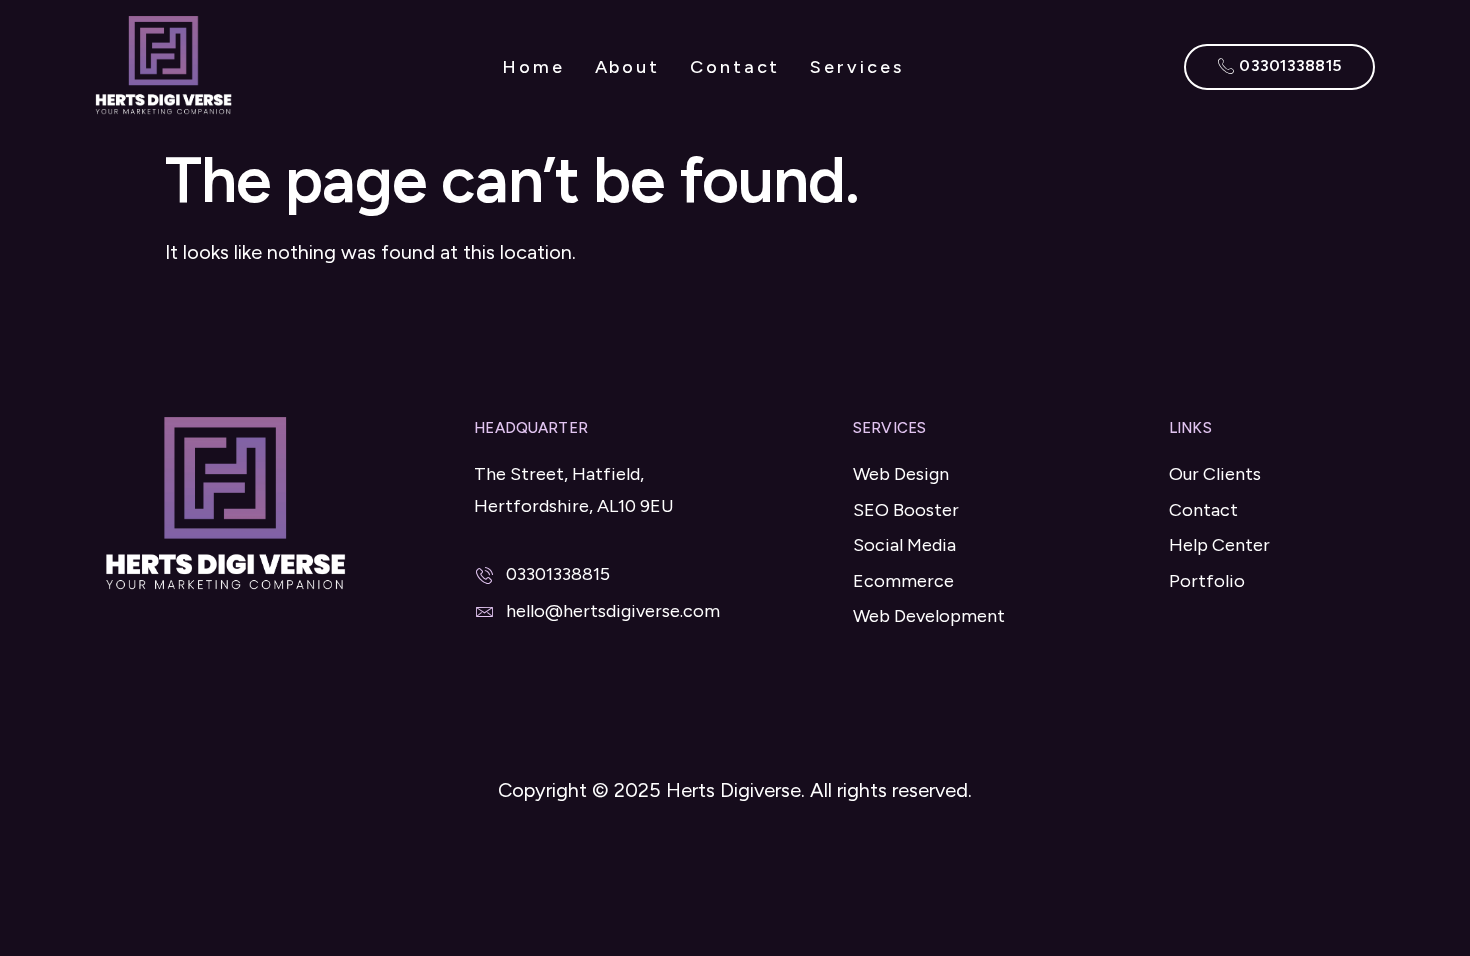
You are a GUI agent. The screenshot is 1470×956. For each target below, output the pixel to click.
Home (533, 67)
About (628, 67)
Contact (735, 67)
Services (856, 67)
